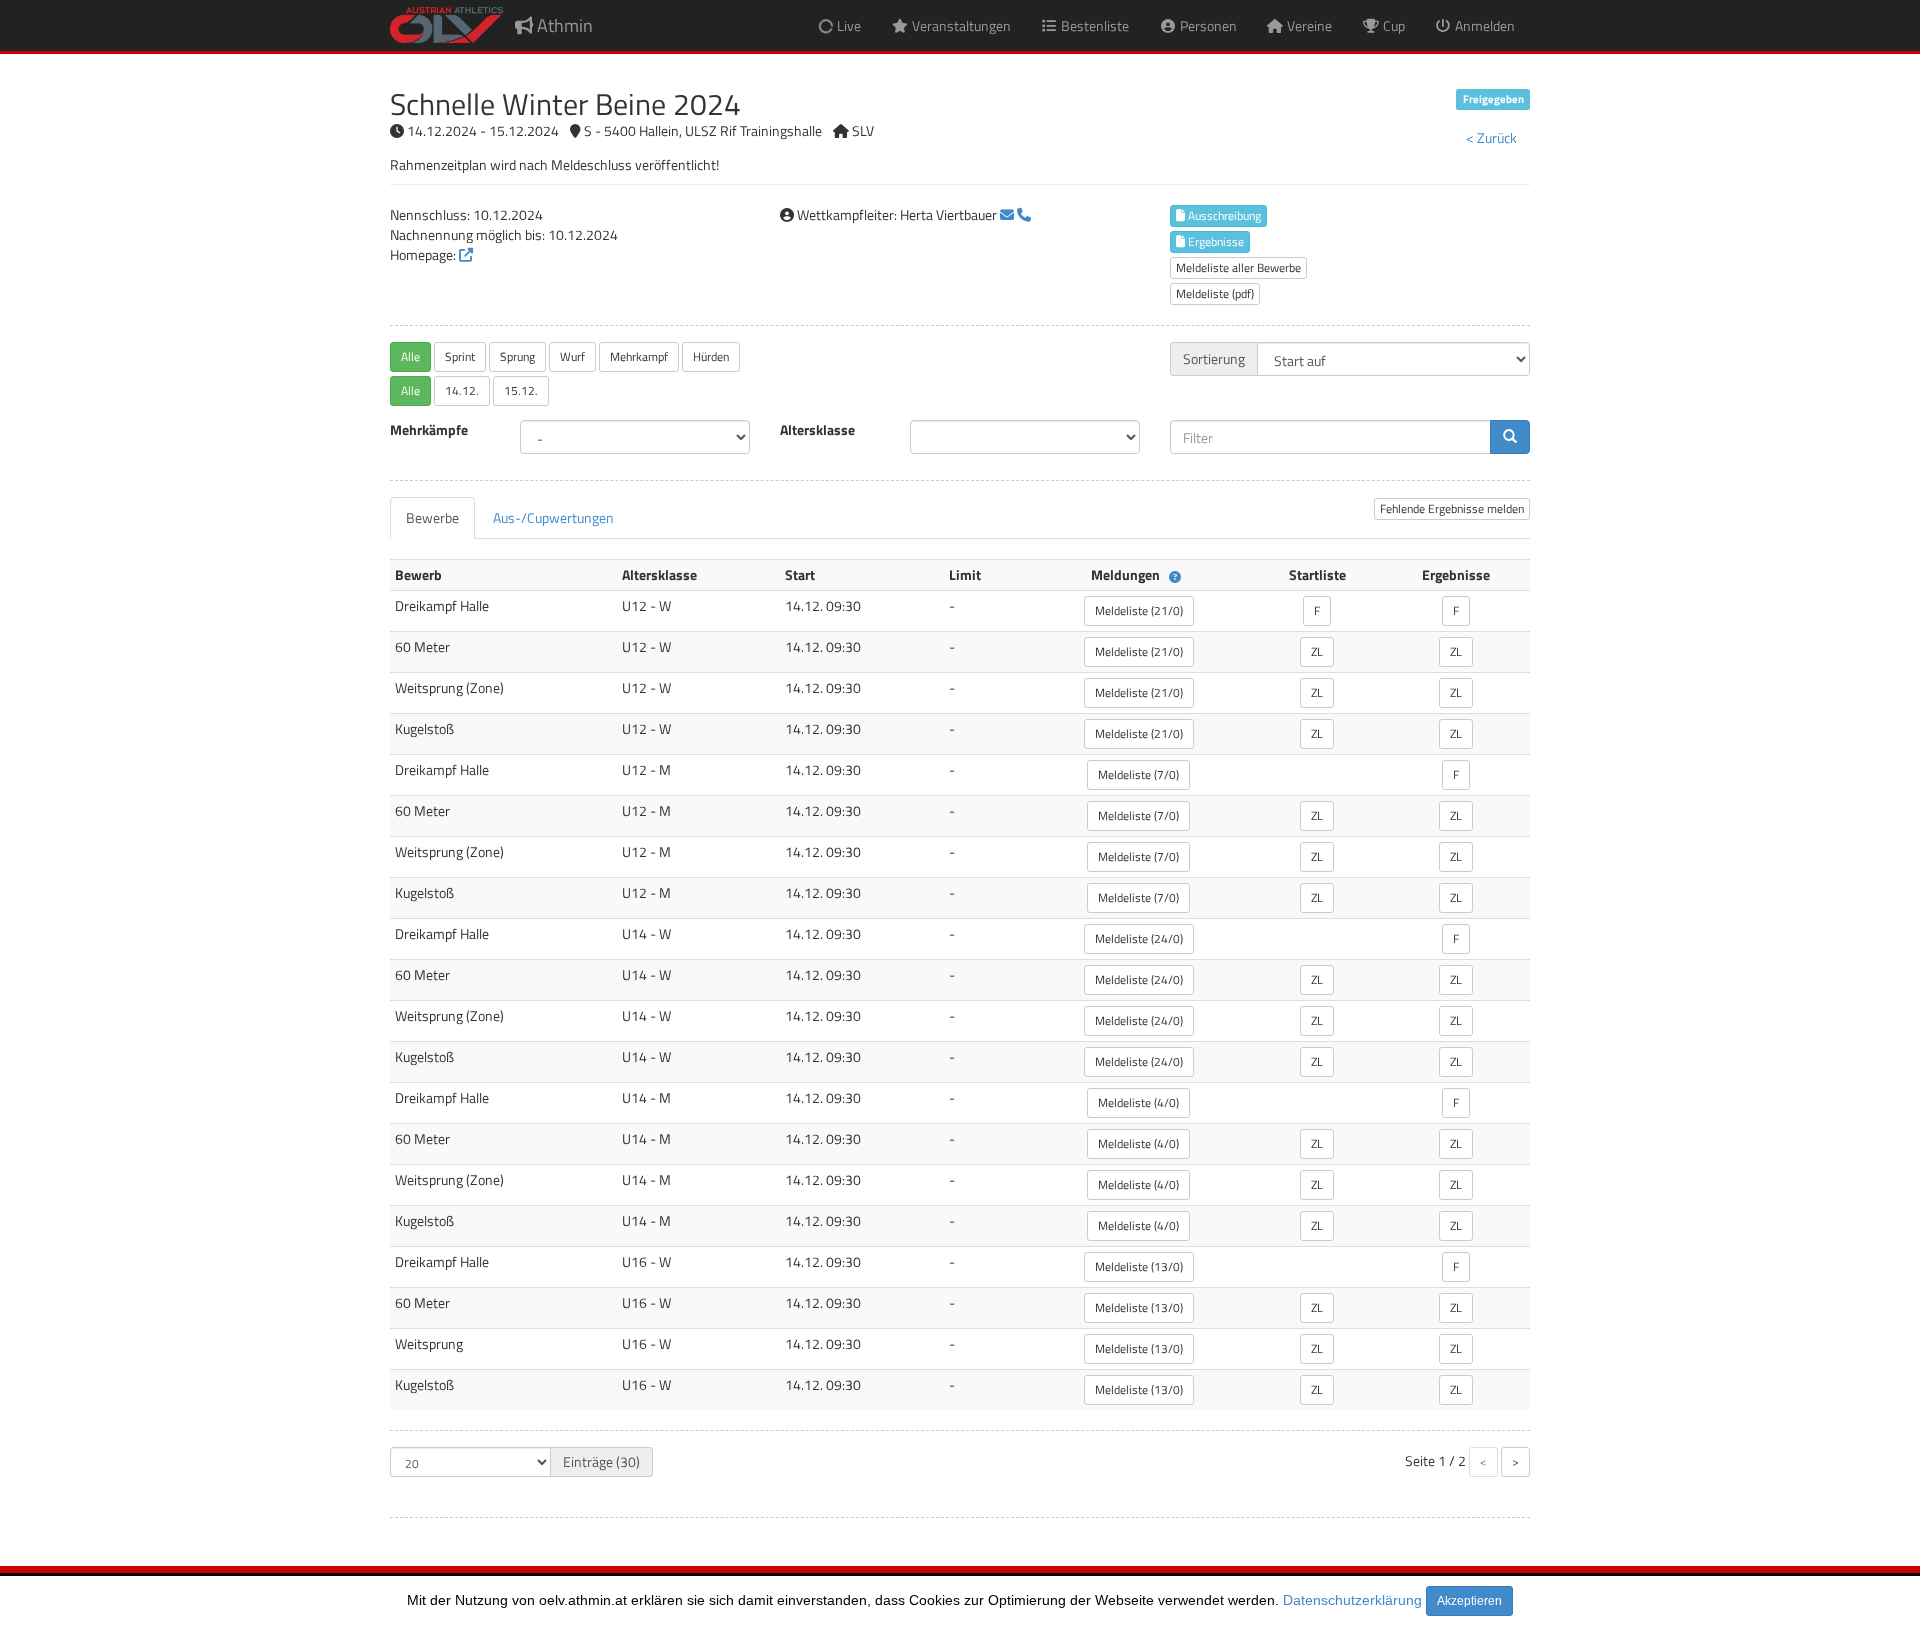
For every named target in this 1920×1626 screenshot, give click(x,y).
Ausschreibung (1223, 215)
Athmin (563, 25)
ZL (1317, 651)
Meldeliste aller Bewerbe (1238, 267)
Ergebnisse (1214, 241)
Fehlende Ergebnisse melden (1452, 508)
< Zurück (1491, 137)
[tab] (432, 518)
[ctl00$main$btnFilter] (1510, 437)
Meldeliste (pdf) (1215, 293)
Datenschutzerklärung (1352, 1600)
